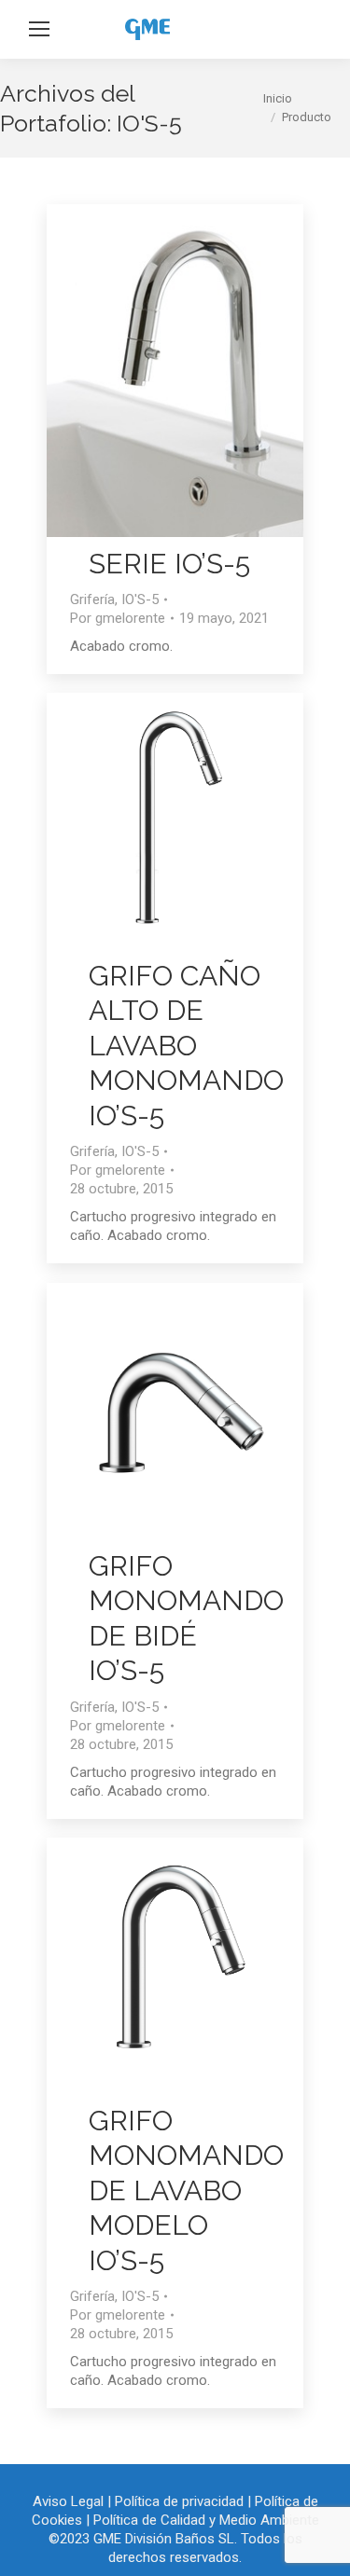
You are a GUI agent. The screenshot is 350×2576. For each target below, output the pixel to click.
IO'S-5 (140, 599)
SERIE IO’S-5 (169, 564)
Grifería (92, 599)
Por (118, 618)
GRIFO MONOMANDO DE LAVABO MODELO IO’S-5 (186, 2190)
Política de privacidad (179, 2501)
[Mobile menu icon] (39, 29)
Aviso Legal (68, 2501)
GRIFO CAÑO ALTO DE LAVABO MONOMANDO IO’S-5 (186, 1046)
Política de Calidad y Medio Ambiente (206, 2520)
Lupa (150, 370)
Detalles (201, 370)
